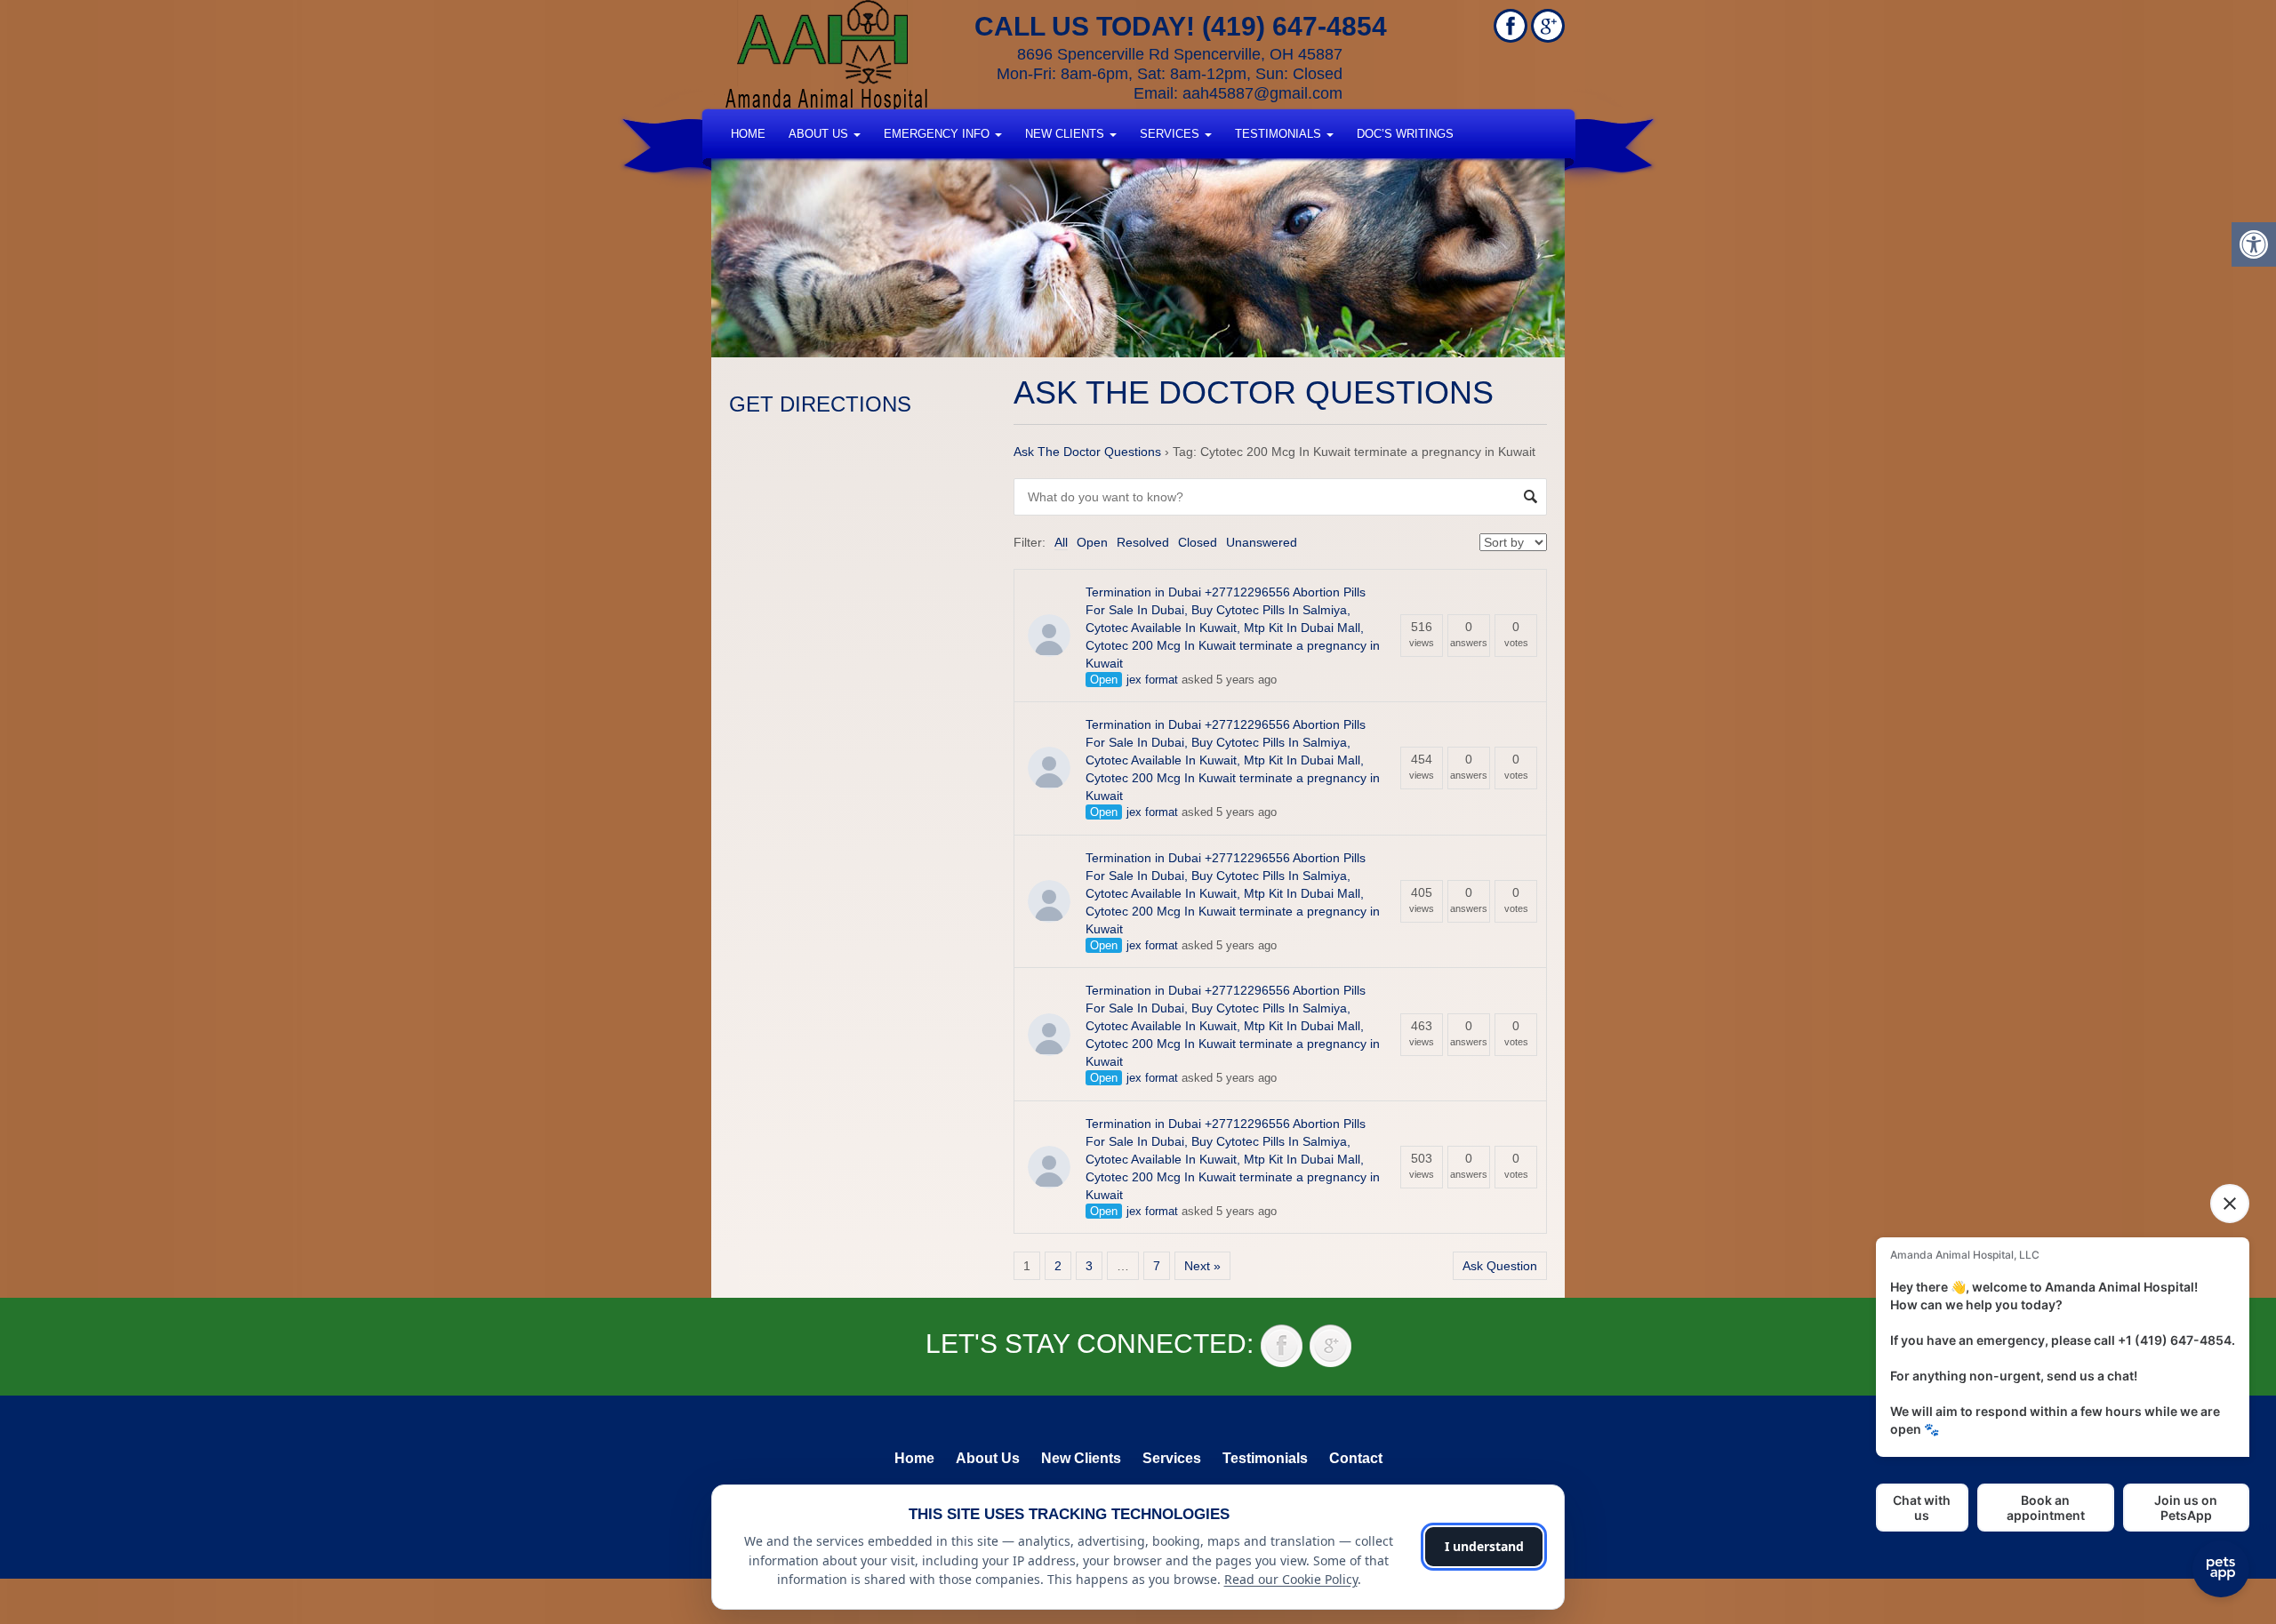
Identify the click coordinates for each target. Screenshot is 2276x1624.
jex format (1152, 680)
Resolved (1143, 542)
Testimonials (1280, 134)
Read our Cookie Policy (1291, 1579)
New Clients (1066, 134)
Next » (1202, 1266)
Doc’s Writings (1405, 134)
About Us (820, 134)
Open (1092, 542)
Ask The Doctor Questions (1087, 452)
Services (1171, 134)
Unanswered (1262, 542)
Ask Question (1500, 1266)
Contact (1356, 1458)
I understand (1484, 1546)
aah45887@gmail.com (1262, 93)
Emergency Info (938, 134)
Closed (1198, 542)
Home (748, 134)
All (1061, 542)
